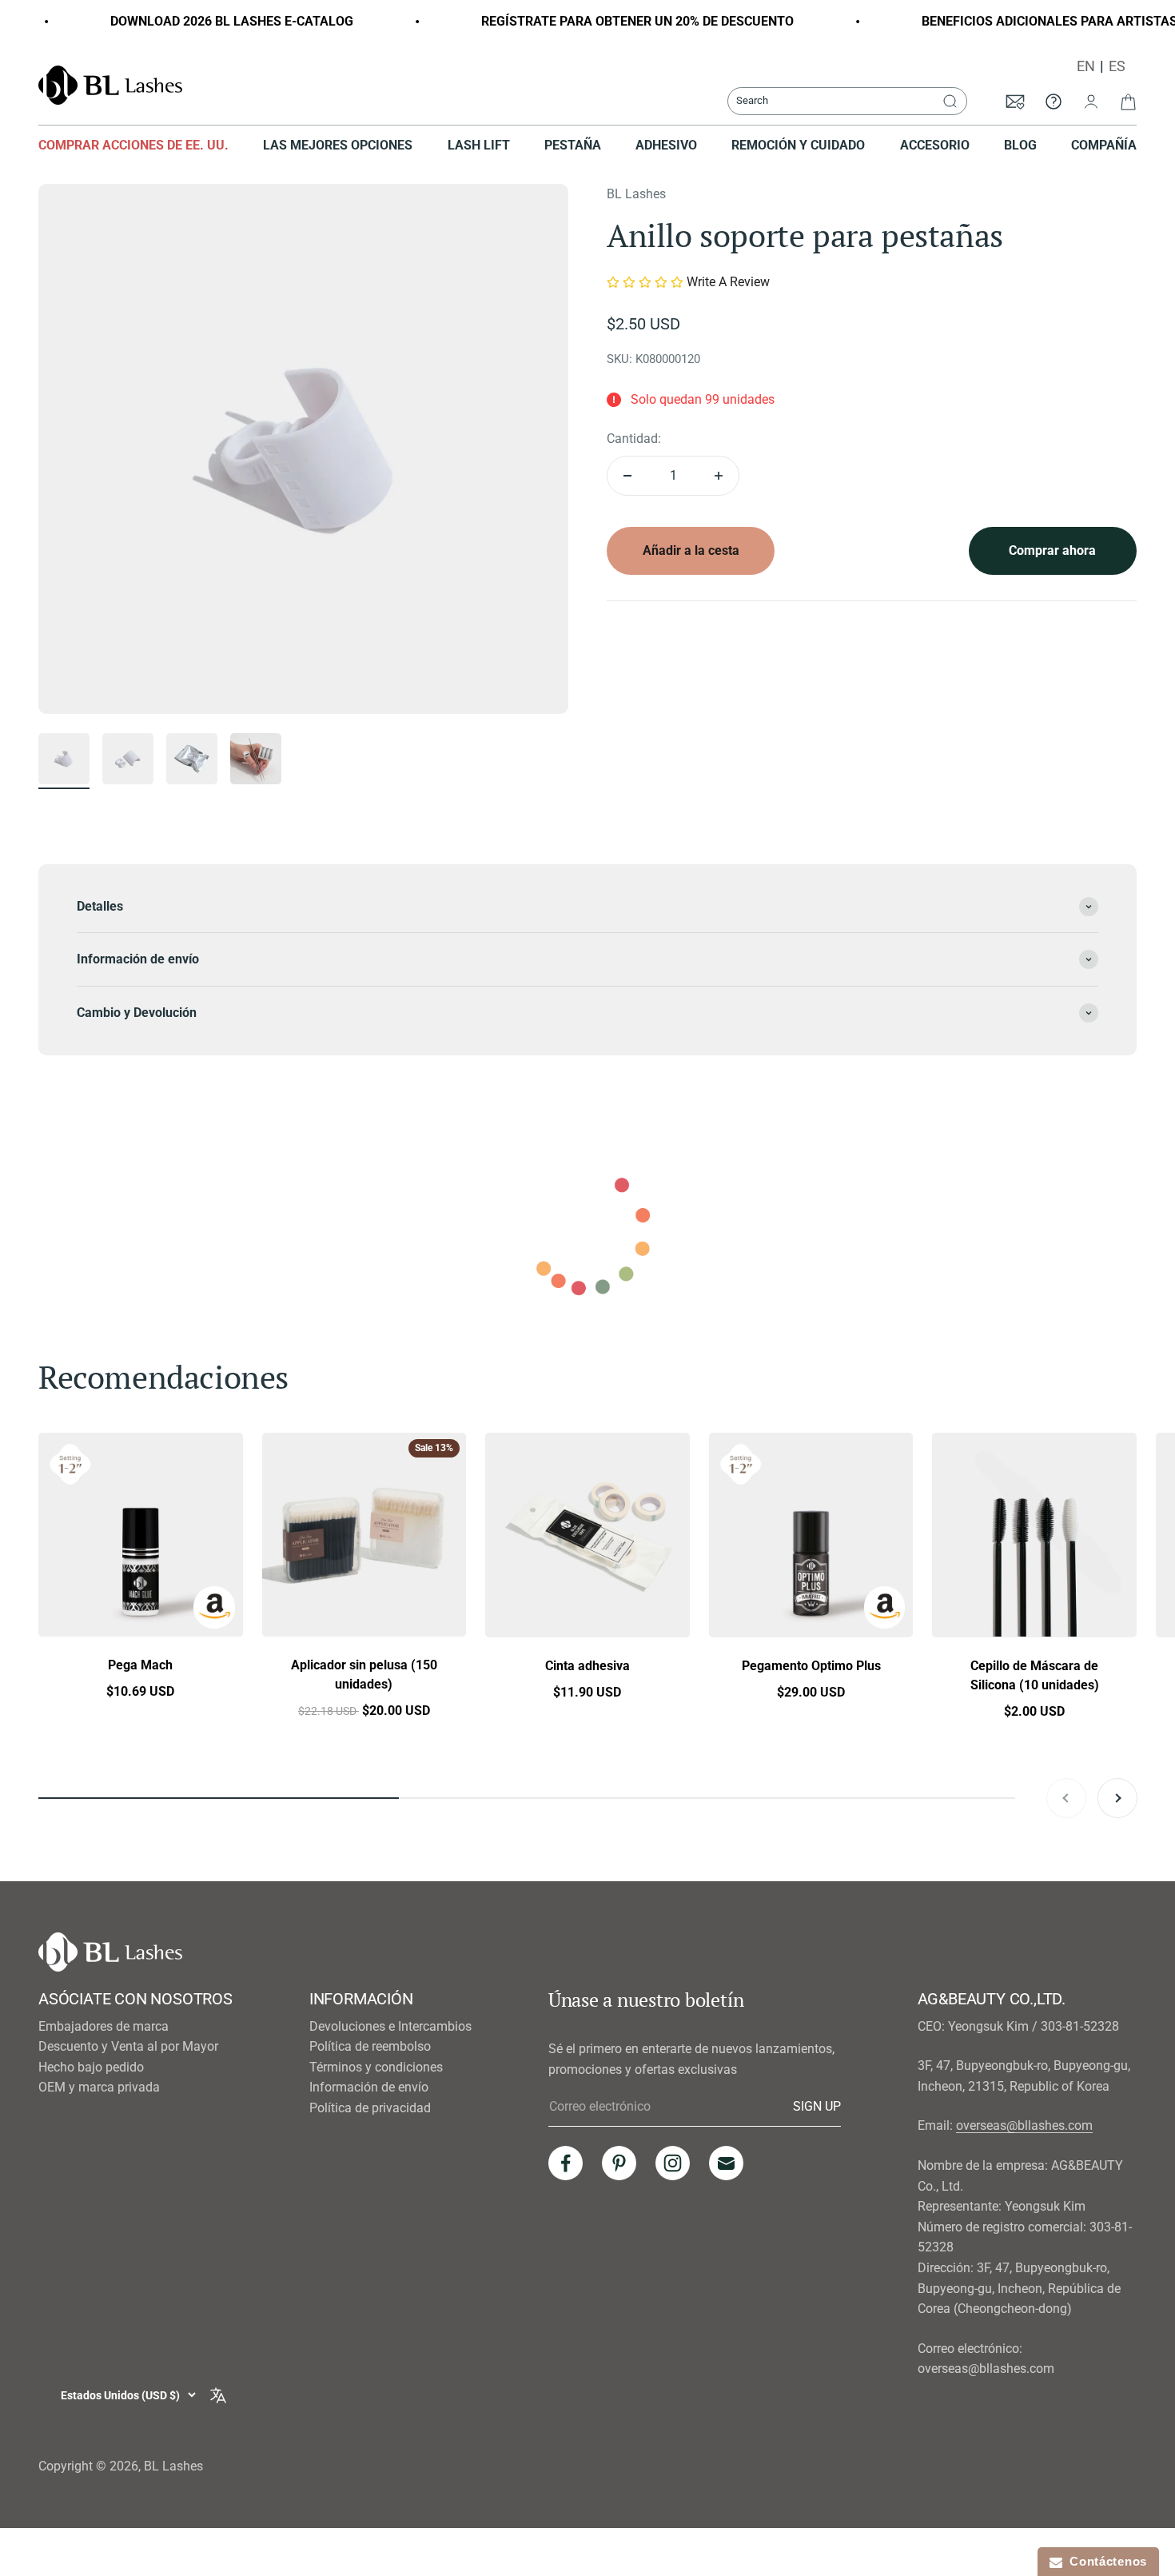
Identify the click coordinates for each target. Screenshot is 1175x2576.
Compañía (1104, 145)
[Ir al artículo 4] (256, 761)
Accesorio (935, 145)
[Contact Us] (1054, 101)
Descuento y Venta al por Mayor (128, 2046)
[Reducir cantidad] (627, 476)
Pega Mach (140, 1665)
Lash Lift (479, 145)
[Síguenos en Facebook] (566, 2163)
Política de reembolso (370, 2046)
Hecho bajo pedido (91, 2067)
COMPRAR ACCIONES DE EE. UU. (133, 145)
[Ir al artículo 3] (192, 761)
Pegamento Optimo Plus (811, 1665)
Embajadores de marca (104, 2026)
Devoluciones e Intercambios (390, 2026)
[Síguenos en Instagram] (673, 2163)
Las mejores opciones (338, 145)
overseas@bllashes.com (1024, 2125)
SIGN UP (817, 2106)
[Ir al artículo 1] (64, 761)
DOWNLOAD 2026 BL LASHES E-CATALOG (198, 21)
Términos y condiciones (376, 2067)
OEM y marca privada (99, 2087)
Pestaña (573, 145)
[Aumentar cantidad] (719, 476)
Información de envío (369, 2087)
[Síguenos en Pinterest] (619, 2163)
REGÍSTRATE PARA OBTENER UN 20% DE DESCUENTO (604, 21)
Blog (1020, 145)
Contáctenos (1105, 2561)
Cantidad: (634, 439)
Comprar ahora (1052, 550)
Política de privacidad (370, 2108)
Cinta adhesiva (587, 1665)
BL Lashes (636, 194)
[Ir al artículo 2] (128, 761)
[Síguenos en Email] (726, 2163)
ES (1117, 66)
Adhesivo (666, 145)
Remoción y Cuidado (798, 145)
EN (1086, 66)
